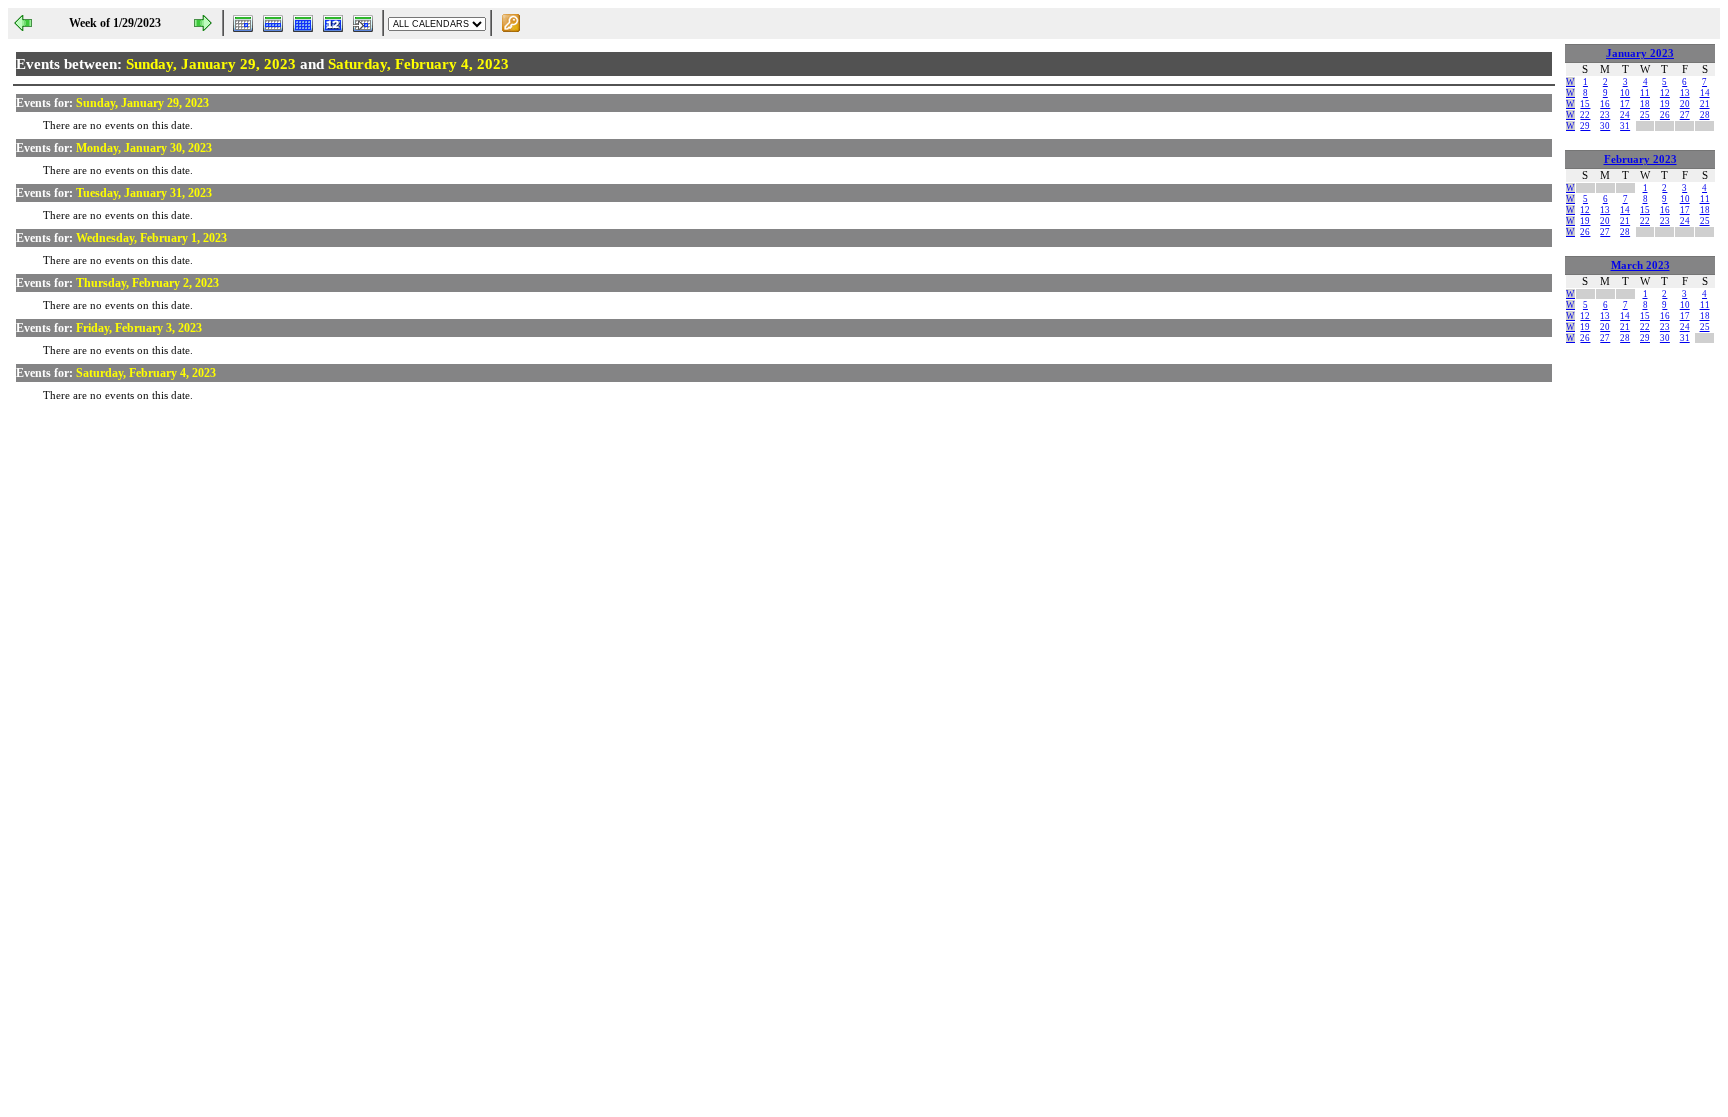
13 (1685, 93)
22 (1585, 115)
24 (1625, 115)
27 (1685, 115)
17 (1625, 104)
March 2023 (1640, 265)
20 (1685, 104)
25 (1645, 115)
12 (1665, 93)
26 (1665, 115)
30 (1605, 126)
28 (1705, 115)
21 (1705, 104)
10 (1625, 93)
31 (1625, 126)
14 (1705, 93)
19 (1665, 104)
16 (1605, 104)
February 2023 (1640, 159)
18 (1645, 104)
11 (1645, 93)
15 (1585, 104)
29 (1585, 126)
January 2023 (1640, 53)
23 (1605, 115)
